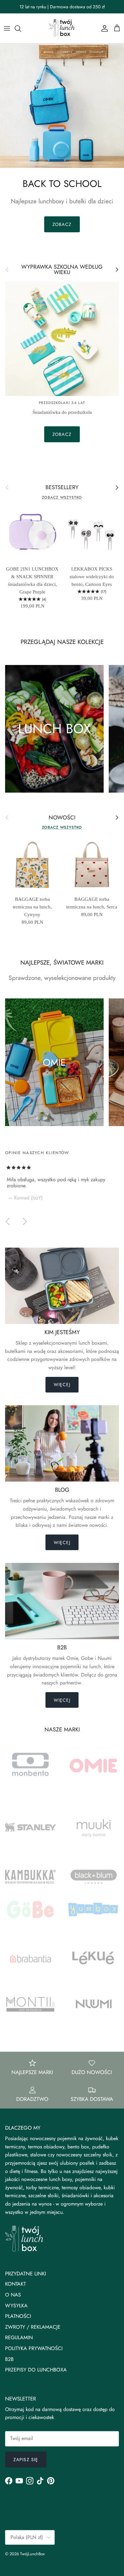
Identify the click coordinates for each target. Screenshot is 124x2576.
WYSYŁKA (16, 2306)
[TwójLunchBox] (62, 28)
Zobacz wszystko (62, 497)
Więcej (62, 1385)
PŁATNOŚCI (18, 2316)
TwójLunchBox (32, 2554)
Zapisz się (26, 2460)
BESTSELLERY (62, 487)
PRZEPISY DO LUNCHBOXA (36, 2370)
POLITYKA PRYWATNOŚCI (34, 2348)
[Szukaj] (21, 28)
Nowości (62, 818)
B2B (9, 2359)
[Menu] (7, 28)
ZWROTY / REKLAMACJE (33, 2327)
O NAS (13, 2295)
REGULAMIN (19, 2337)
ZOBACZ (62, 224)
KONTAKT (15, 2284)
